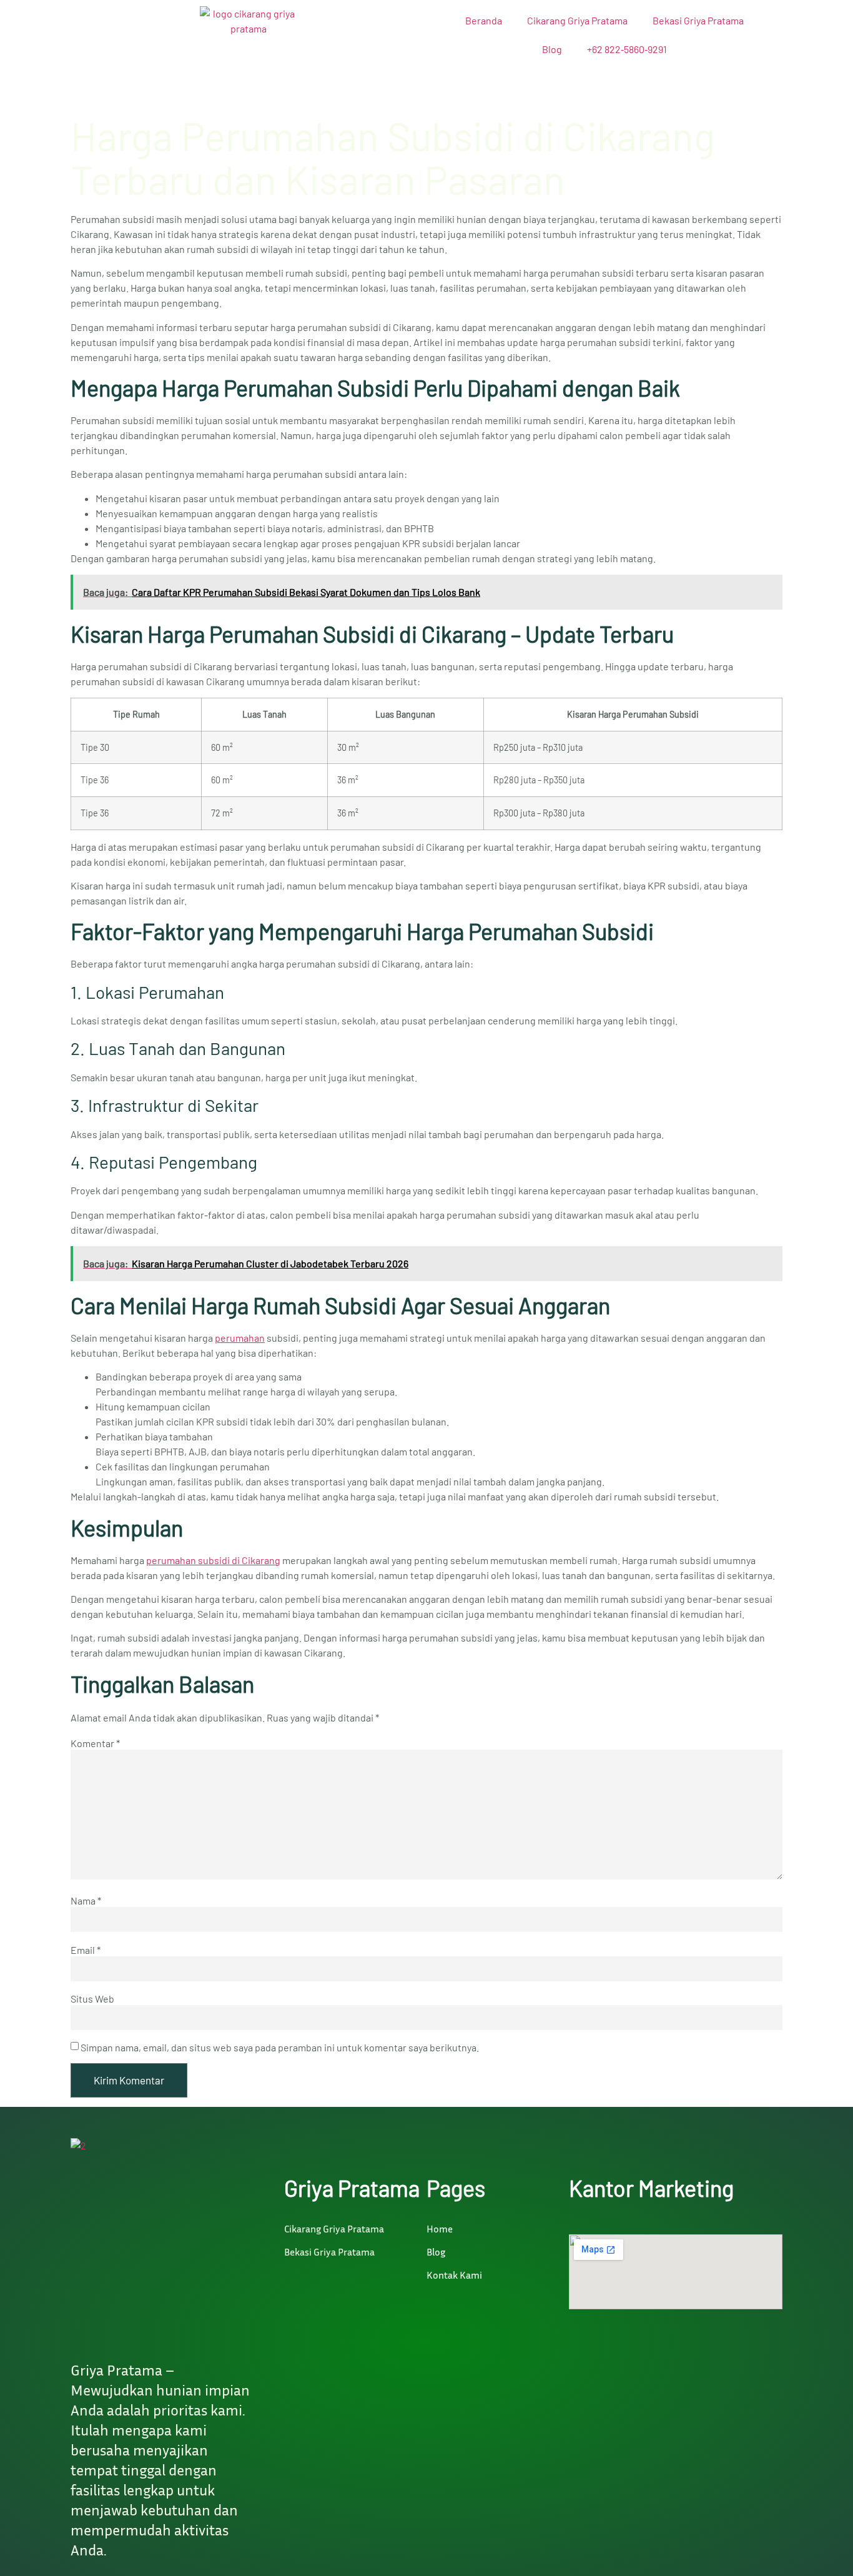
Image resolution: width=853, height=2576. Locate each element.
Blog (552, 49)
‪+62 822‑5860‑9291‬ (627, 49)
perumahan (240, 1338)
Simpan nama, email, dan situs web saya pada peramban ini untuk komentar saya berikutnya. (280, 2048)
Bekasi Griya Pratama (698, 20)
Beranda (484, 20)
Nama (86, 1901)
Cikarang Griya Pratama (577, 20)
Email (86, 1950)
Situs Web (92, 1999)
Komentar (95, 1743)
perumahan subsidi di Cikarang (213, 1560)
